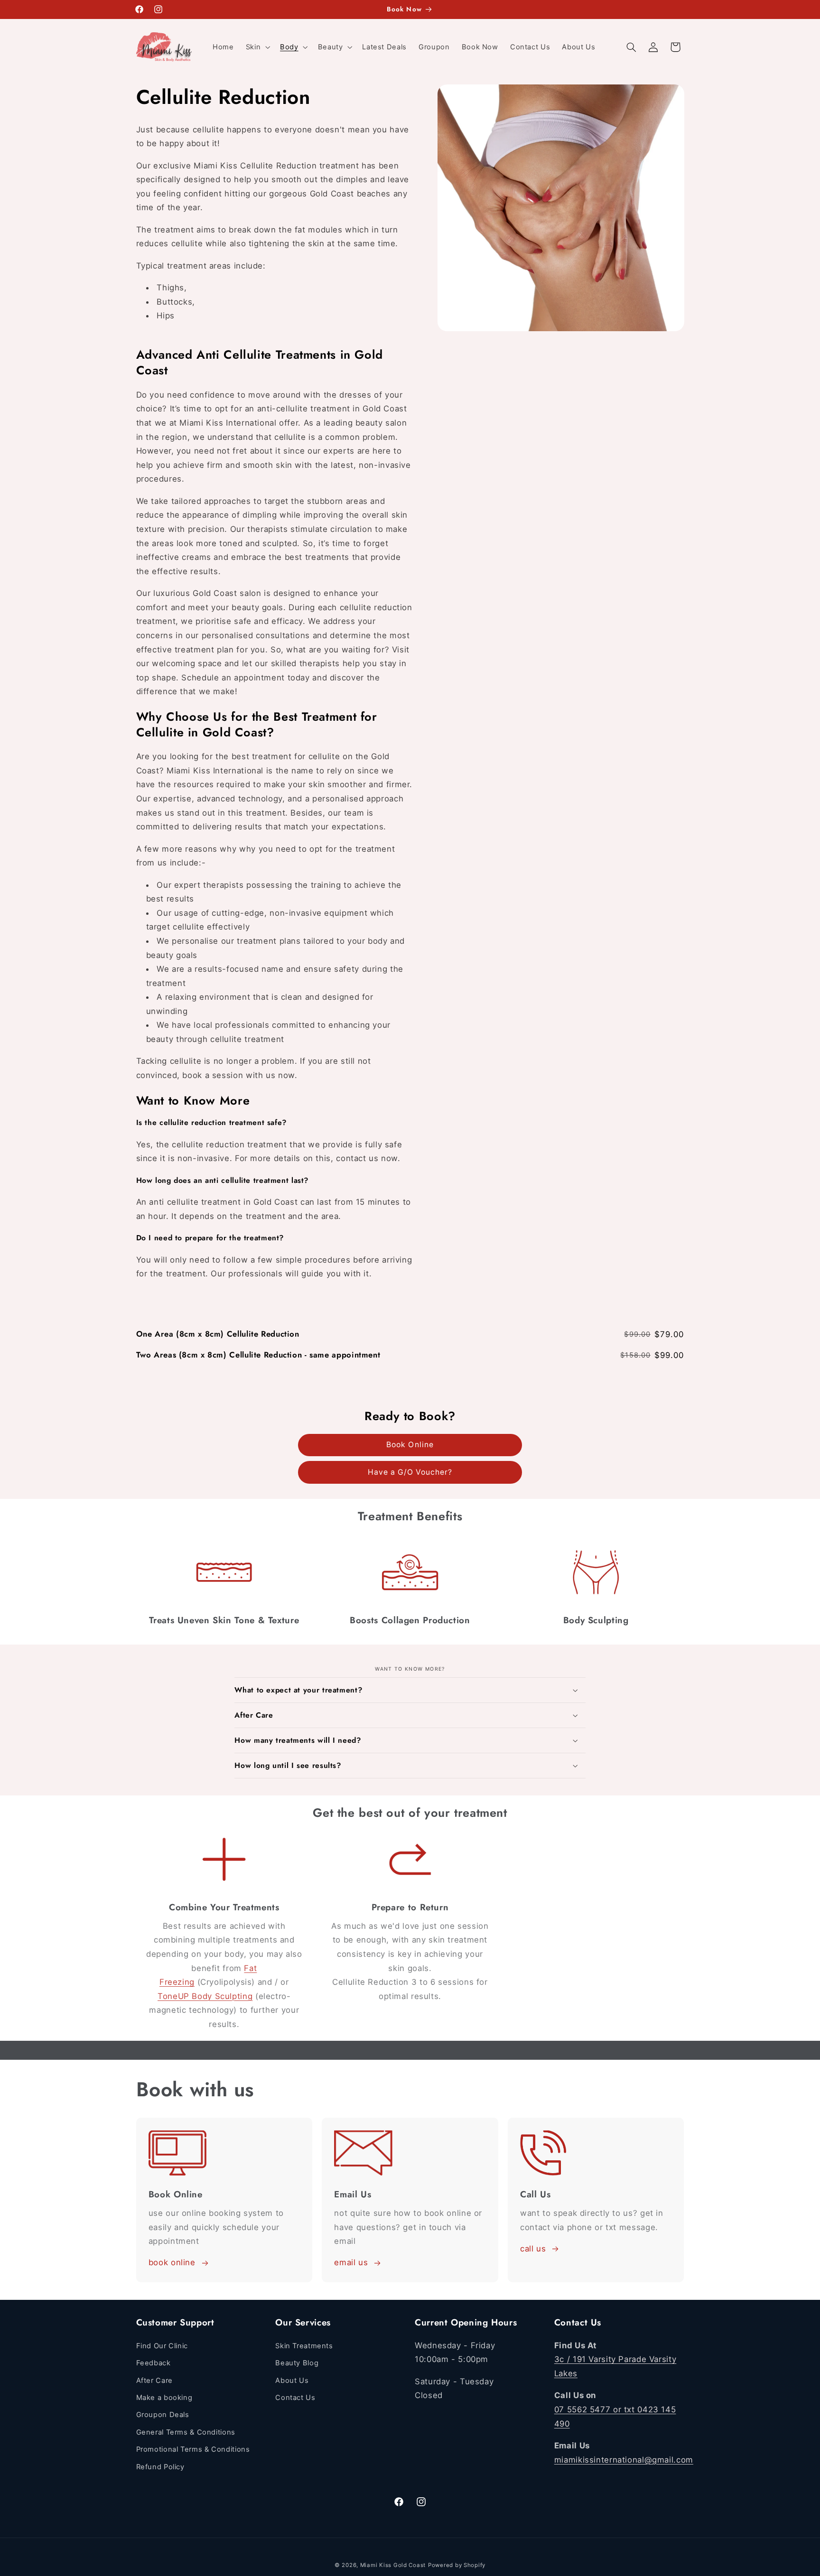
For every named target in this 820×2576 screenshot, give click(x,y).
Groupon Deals (163, 2415)
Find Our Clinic (162, 2346)
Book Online (410, 1445)
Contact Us (295, 2398)
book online (172, 2263)
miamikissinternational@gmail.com (624, 2459)
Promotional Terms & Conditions (193, 2449)
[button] (257, 47)
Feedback (154, 2363)
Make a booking (164, 2398)
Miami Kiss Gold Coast (393, 2565)
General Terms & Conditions (186, 2432)
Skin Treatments (304, 2346)
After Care (154, 2380)
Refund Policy (160, 2466)
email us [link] (351, 2263)
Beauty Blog (297, 2363)
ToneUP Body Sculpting (205, 1996)
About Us (292, 2380)
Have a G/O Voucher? (410, 1472)
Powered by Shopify (457, 2565)
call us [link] (533, 2249)
